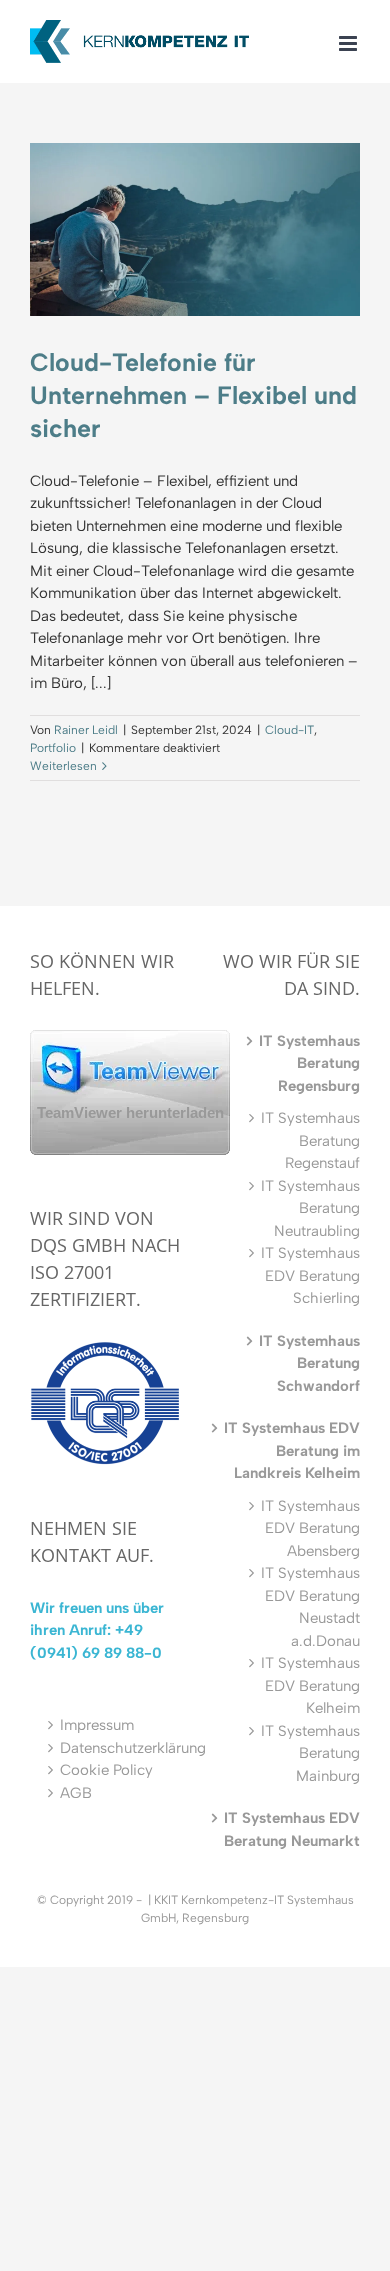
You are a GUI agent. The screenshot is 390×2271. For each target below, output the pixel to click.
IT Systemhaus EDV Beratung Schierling (310, 1275)
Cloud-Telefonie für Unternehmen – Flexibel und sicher (193, 395)
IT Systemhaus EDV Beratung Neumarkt (292, 1829)
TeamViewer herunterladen (130, 1112)
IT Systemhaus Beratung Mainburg (310, 1753)
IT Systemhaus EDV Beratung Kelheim (310, 1685)
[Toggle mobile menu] (349, 43)
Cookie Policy (106, 1770)
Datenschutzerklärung (133, 1748)
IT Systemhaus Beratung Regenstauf (310, 1140)
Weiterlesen (63, 766)
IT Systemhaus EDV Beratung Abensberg (310, 1528)
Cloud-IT (289, 730)
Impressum (97, 1725)
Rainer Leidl (86, 730)
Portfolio (53, 748)
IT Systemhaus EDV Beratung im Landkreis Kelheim (292, 1450)
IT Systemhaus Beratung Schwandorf (309, 1363)
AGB (76, 1793)
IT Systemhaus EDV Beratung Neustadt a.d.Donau (310, 1607)
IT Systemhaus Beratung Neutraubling (310, 1208)
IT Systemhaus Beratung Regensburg (309, 1063)
